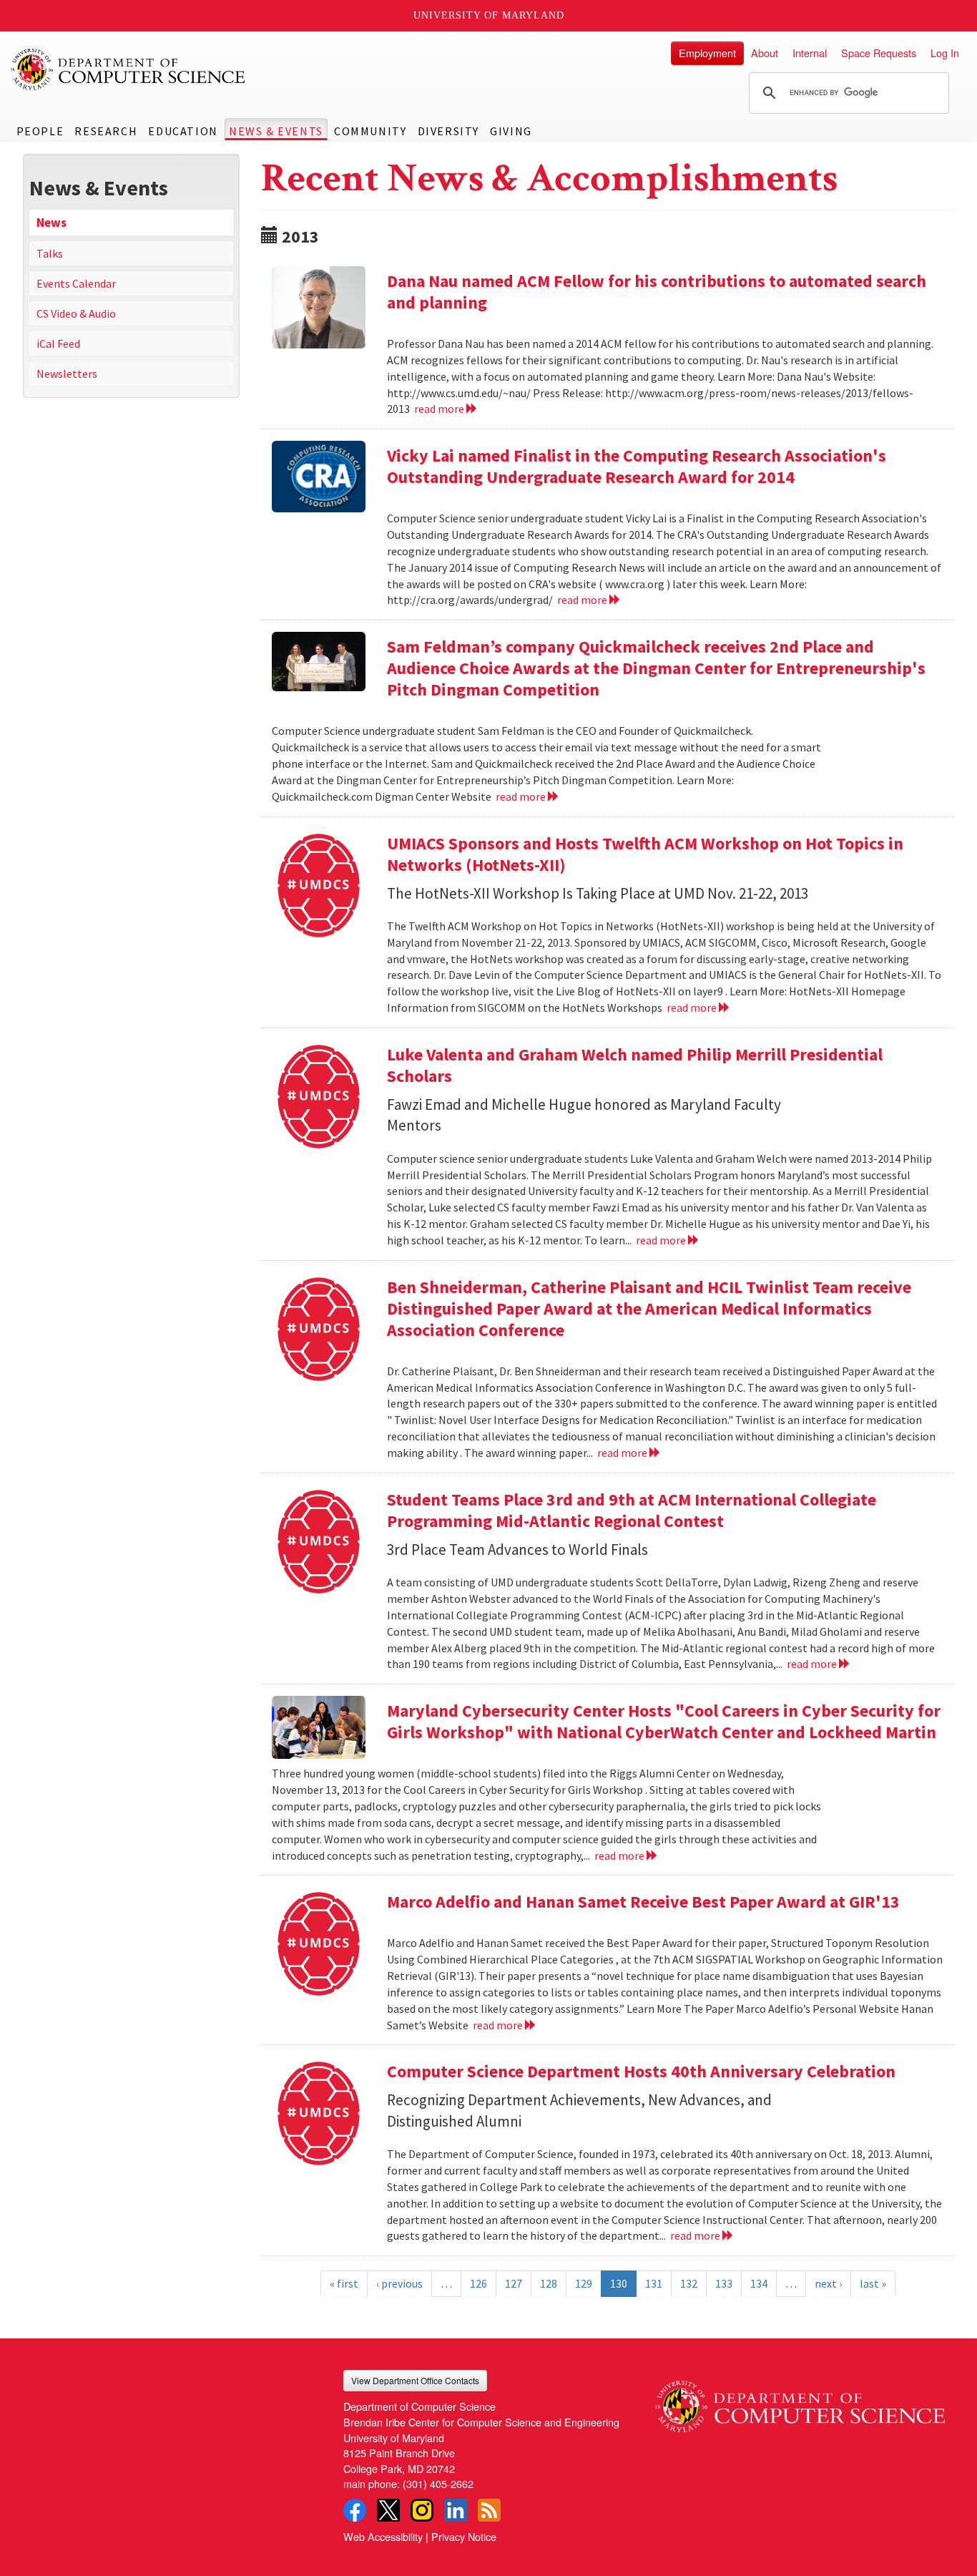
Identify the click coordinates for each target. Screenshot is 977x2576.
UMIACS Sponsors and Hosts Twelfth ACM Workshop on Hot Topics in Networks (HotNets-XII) (645, 854)
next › (828, 2283)
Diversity (448, 131)
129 (584, 2283)
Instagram (422, 2510)
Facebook (355, 2510)
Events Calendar (76, 283)
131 (654, 2283)
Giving (511, 131)
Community (370, 131)
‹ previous (399, 2283)
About (765, 53)
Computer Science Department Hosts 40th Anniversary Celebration (641, 2071)
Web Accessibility (383, 2536)
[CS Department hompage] (800, 2401)
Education (183, 131)
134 (759, 2283)
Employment (707, 53)
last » (873, 2283)
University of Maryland (489, 15)
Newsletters (67, 374)
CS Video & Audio (76, 313)
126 (478, 2283)
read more (440, 409)
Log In (945, 53)
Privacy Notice (464, 2536)
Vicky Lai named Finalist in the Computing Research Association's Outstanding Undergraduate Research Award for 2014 (637, 466)
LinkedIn (456, 2510)
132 (689, 2283)
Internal (810, 53)
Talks (50, 253)
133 (724, 2283)
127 (514, 2283)
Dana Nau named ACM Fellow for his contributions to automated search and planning (657, 292)
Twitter (388, 2510)
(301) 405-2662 (438, 2483)
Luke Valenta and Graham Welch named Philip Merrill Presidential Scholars (635, 1065)
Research (106, 131)
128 (549, 2283)
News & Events (276, 131)
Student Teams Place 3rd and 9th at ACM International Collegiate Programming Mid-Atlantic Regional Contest (632, 1510)
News (51, 223)
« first (344, 2283)
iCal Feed (58, 343)
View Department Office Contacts (415, 2380)
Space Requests (879, 53)
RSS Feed (489, 2510)
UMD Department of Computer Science (129, 69)
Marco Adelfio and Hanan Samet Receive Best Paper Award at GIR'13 (643, 1902)
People (40, 131)
